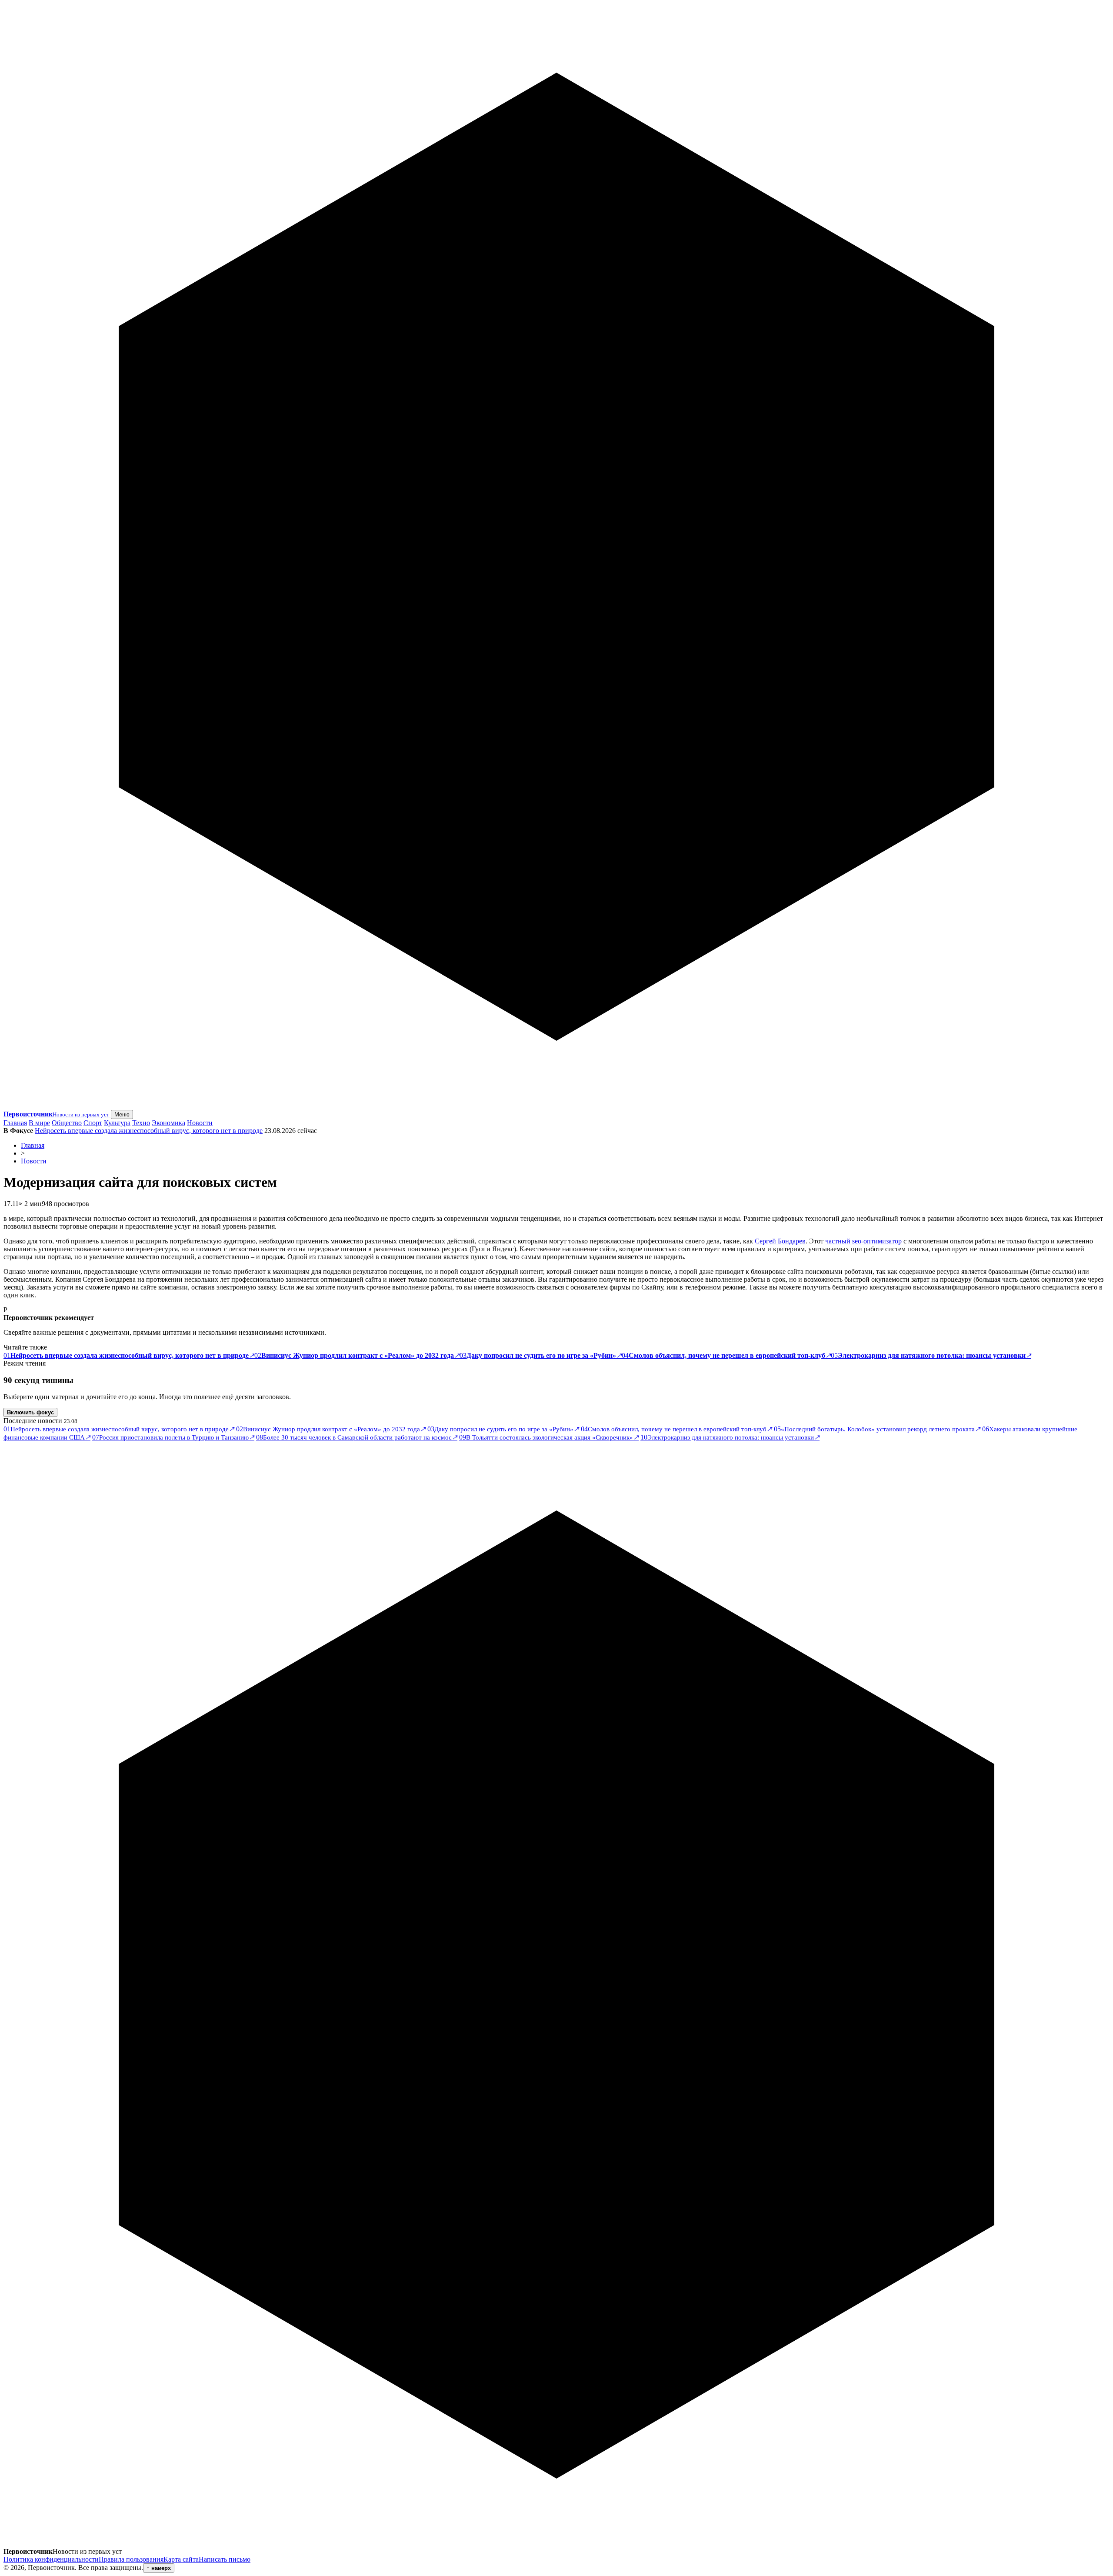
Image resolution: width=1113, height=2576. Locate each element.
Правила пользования (131, 2559)
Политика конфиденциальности (51, 2559)
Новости (200, 1123)
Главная (15, 1123)
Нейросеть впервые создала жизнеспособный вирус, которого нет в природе (149, 1131)
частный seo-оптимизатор (863, 1241)
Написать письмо (225, 2559)
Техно (141, 1123)
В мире (39, 1123)
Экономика (168, 1123)
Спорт (93, 1123)
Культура (117, 1123)
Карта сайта (181, 2559)
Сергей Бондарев (780, 1241)
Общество (67, 1123)
